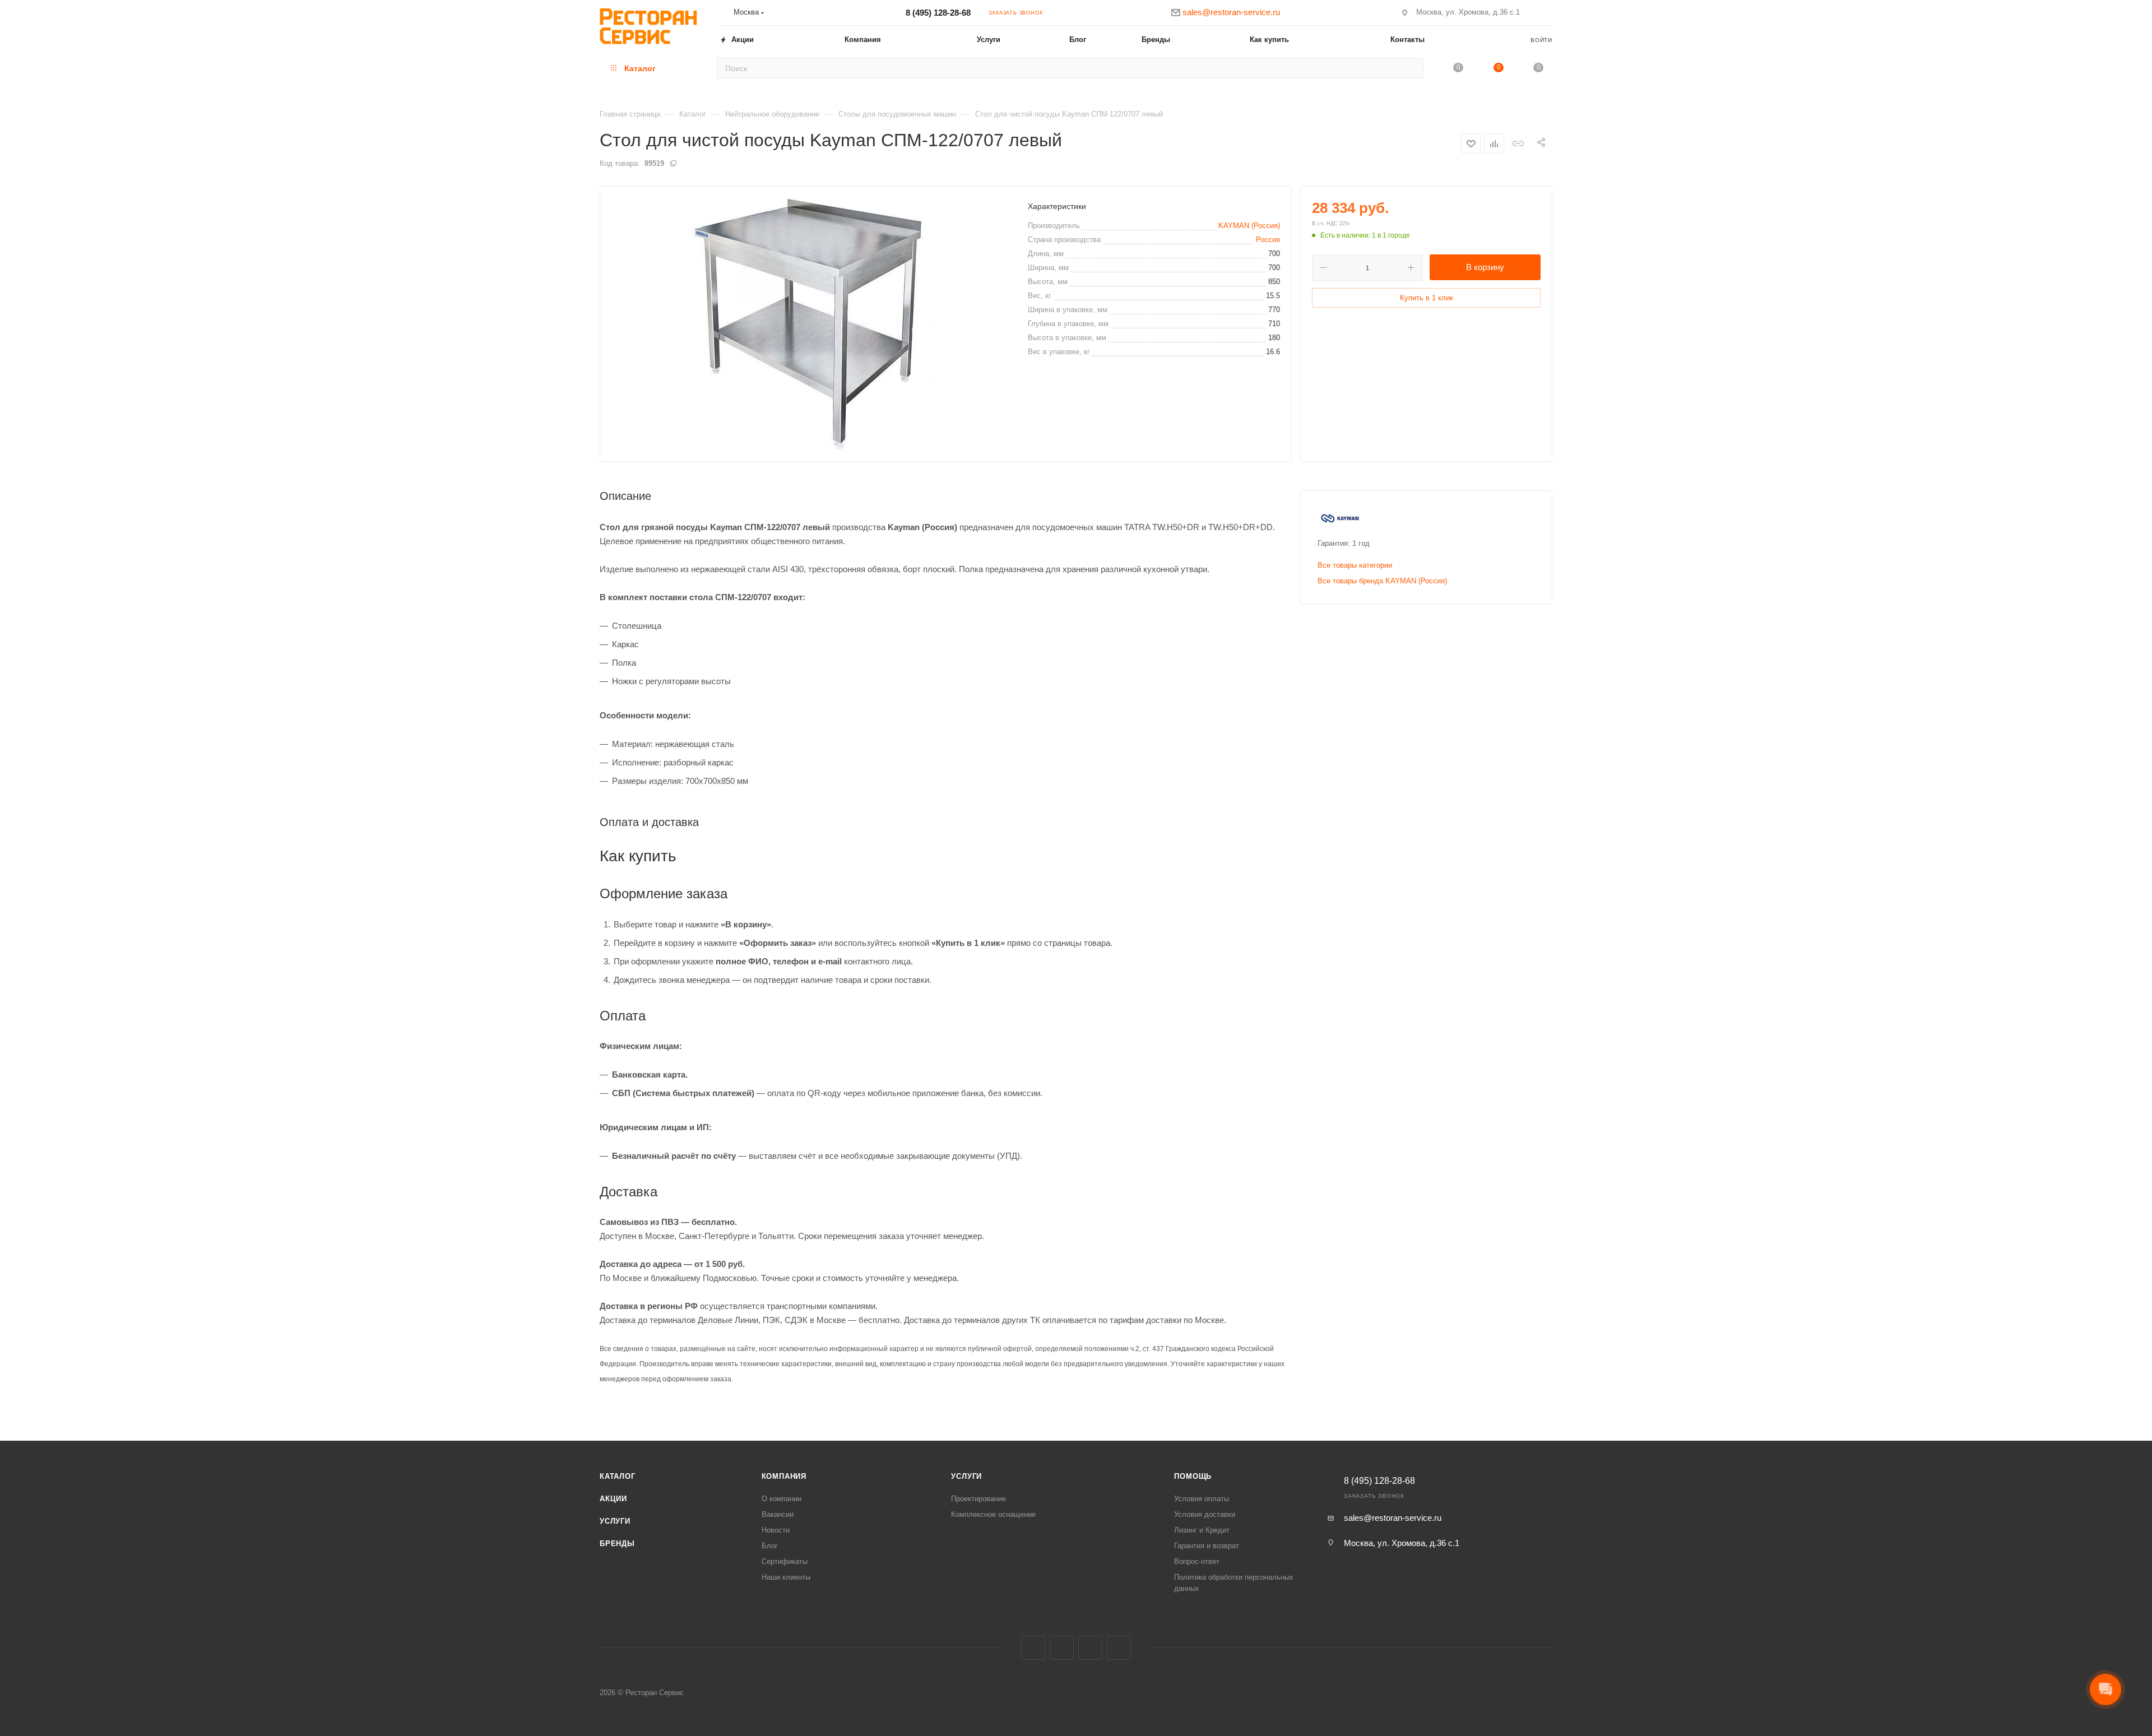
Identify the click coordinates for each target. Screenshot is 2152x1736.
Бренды (617, 1544)
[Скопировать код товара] (673, 163)
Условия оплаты (1202, 1499)
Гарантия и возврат (1207, 1546)
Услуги (615, 1521)
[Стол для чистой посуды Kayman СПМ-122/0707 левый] (809, 324)
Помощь (1193, 1476)
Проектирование (978, 1499)
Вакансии (778, 1514)
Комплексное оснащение (993, 1514)
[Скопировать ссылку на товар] (1518, 143)
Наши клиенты (786, 1577)
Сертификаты (785, 1561)
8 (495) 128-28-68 (938, 13)
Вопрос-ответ (1197, 1561)
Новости (776, 1530)
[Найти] (1411, 68)
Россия (1268, 240)
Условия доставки (1205, 1514)
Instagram (1062, 1648)
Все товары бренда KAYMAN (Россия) (1382, 581)
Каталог (618, 1476)
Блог (770, 1546)
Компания (784, 1476)
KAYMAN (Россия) (1249, 226)
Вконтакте (1033, 1648)
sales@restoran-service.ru (1393, 1518)
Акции (613, 1499)
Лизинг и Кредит (1202, 1530)
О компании (782, 1499)
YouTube (1119, 1648)
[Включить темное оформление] (1547, 12)
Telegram (1090, 1648)
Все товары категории (1355, 565)
